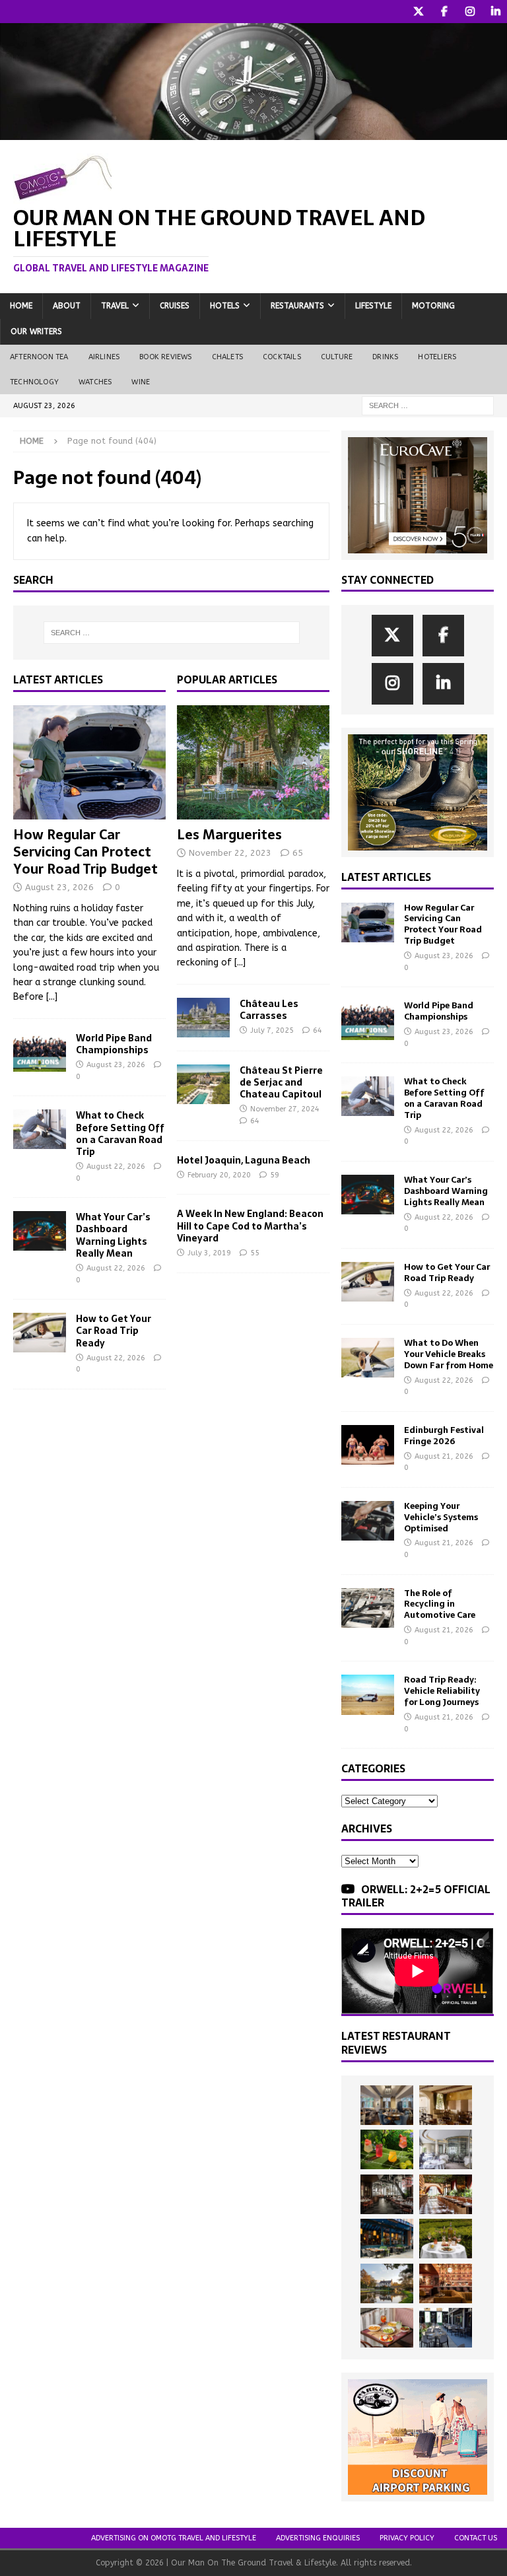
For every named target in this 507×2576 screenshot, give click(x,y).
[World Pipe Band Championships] (40, 1052)
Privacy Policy (407, 2538)
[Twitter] (418, 12)
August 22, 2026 (116, 1166)
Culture (337, 357)
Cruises (175, 306)
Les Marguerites (229, 835)
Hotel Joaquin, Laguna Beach (244, 1160)
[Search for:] (428, 405)
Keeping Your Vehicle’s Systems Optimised (441, 1517)
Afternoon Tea (39, 357)
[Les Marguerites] (253, 763)
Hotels (225, 306)
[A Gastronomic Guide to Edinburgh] (387, 2283)
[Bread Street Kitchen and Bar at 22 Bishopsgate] (387, 2194)
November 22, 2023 (230, 853)
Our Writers (36, 331)
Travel (115, 306)
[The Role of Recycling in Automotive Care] (368, 1608)
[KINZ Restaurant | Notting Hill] (446, 2105)
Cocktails (282, 357)
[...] (52, 997)
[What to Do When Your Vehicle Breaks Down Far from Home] (368, 1358)
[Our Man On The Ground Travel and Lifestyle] (253, 132)
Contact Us (476, 2538)
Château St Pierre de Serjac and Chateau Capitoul (281, 1082)
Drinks (385, 357)
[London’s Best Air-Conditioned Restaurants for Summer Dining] (446, 2149)
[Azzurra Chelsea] (387, 2239)
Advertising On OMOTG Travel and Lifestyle (174, 2538)
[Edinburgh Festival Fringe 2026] (368, 1445)
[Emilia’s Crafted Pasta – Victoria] (387, 2328)
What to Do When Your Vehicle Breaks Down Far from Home (449, 1354)
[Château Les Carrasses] (203, 1018)
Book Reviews (165, 357)
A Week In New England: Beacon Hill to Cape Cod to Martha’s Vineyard (250, 1226)
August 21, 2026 (444, 1456)
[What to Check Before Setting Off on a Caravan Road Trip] (40, 1129)
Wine (141, 382)
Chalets (227, 357)
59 (275, 1175)
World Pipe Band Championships (114, 1044)
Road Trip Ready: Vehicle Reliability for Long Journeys (442, 1691)
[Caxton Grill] (387, 2105)
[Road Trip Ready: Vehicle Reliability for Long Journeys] (368, 1694)
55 (255, 1253)
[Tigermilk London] (446, 2283)
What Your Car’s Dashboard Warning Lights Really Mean (113, 1235)
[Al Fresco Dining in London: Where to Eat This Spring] (446, 2328)
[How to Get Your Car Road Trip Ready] (40, 1333)
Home (21, 306)
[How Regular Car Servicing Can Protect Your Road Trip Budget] (89, 763)
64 (318, 1030)
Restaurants (297, 306)
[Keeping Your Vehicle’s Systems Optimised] (368, 1521)
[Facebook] (444, 12)
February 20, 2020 (219, 1175)
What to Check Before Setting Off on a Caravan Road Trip (120, 1133)
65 (298, 853)
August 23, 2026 (59, 887)
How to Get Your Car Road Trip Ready (114, 1331)
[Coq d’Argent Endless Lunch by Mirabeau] (446, 2239)
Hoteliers (437, 357)
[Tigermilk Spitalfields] (446, 2194)
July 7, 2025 (272, 1030)
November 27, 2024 (285, 1109)
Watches (95, 382)
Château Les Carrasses (269, 1010)
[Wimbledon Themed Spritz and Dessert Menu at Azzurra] (387, 2149)
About (67, 306)
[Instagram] (470, 12)
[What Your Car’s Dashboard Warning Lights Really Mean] (40, 1231)
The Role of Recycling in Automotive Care (440, 1604)
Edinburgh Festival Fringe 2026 (444, 1436)
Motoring (433, 306)
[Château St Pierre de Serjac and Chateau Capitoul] (203, 1084)
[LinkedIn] (495, 12)
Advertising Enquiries (318, 2538)
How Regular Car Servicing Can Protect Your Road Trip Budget (85, 852)
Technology (34, 382)
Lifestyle (373, 306)
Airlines (104, 357)
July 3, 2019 (209, 1253)
